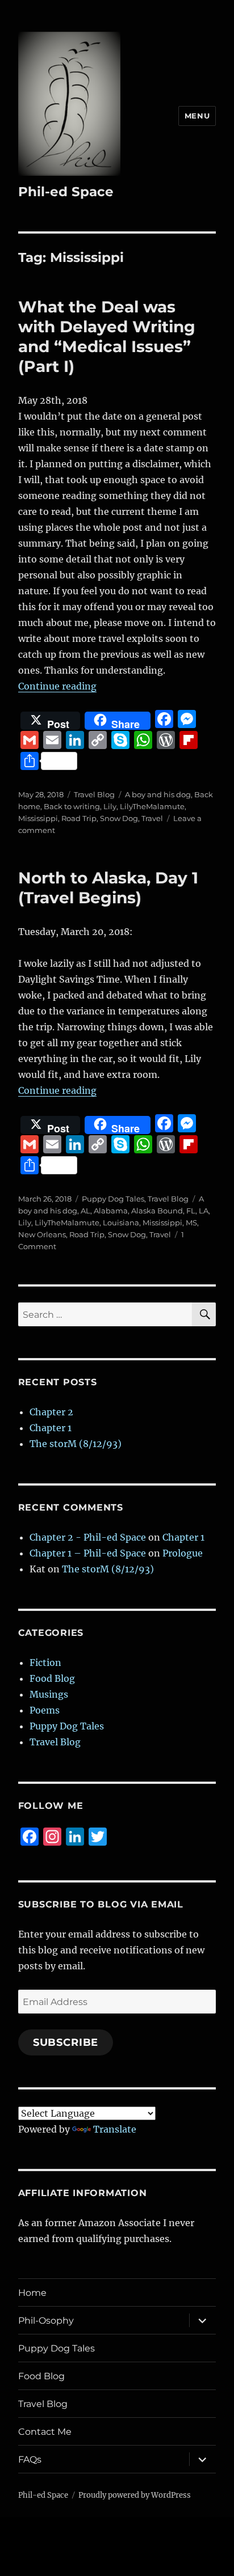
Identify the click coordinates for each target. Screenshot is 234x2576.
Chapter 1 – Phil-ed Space (88, 1553)
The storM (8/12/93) (76, 1444)
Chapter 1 (51, 1428)
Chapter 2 (51, 1412)
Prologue (183, 1553)
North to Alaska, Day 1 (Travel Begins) (108, 888)
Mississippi (38, 818)
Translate (115, 2129)
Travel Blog (94, 794)
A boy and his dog (158, 794)
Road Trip (79, 818)
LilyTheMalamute (152, 806)
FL (191, 1211)
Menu (197, 116)
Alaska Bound (157, 1211)
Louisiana (121, 1223)
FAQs (30, 2459)
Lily (110, 806)
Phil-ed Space (66, 192)
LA (204, 1211)
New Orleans (42, 1234)
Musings (49, 1694)
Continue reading (57, 686)
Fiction (45, 1663)
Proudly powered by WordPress (135, 2495)
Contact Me (45, 2432)
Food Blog (52, 1678)
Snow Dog (119, 818)
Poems (45, 1710)
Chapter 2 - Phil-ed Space (88, 1537)
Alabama (111, 1211)
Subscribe (66, 2042)
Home (32, 2293)
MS (191, 1223)
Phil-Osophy (46, 2321)
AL (85, 1211)
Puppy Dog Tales (113, 1199)
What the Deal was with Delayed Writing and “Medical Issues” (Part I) (107, 337)
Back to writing (72, 806)
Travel (152, 818)
